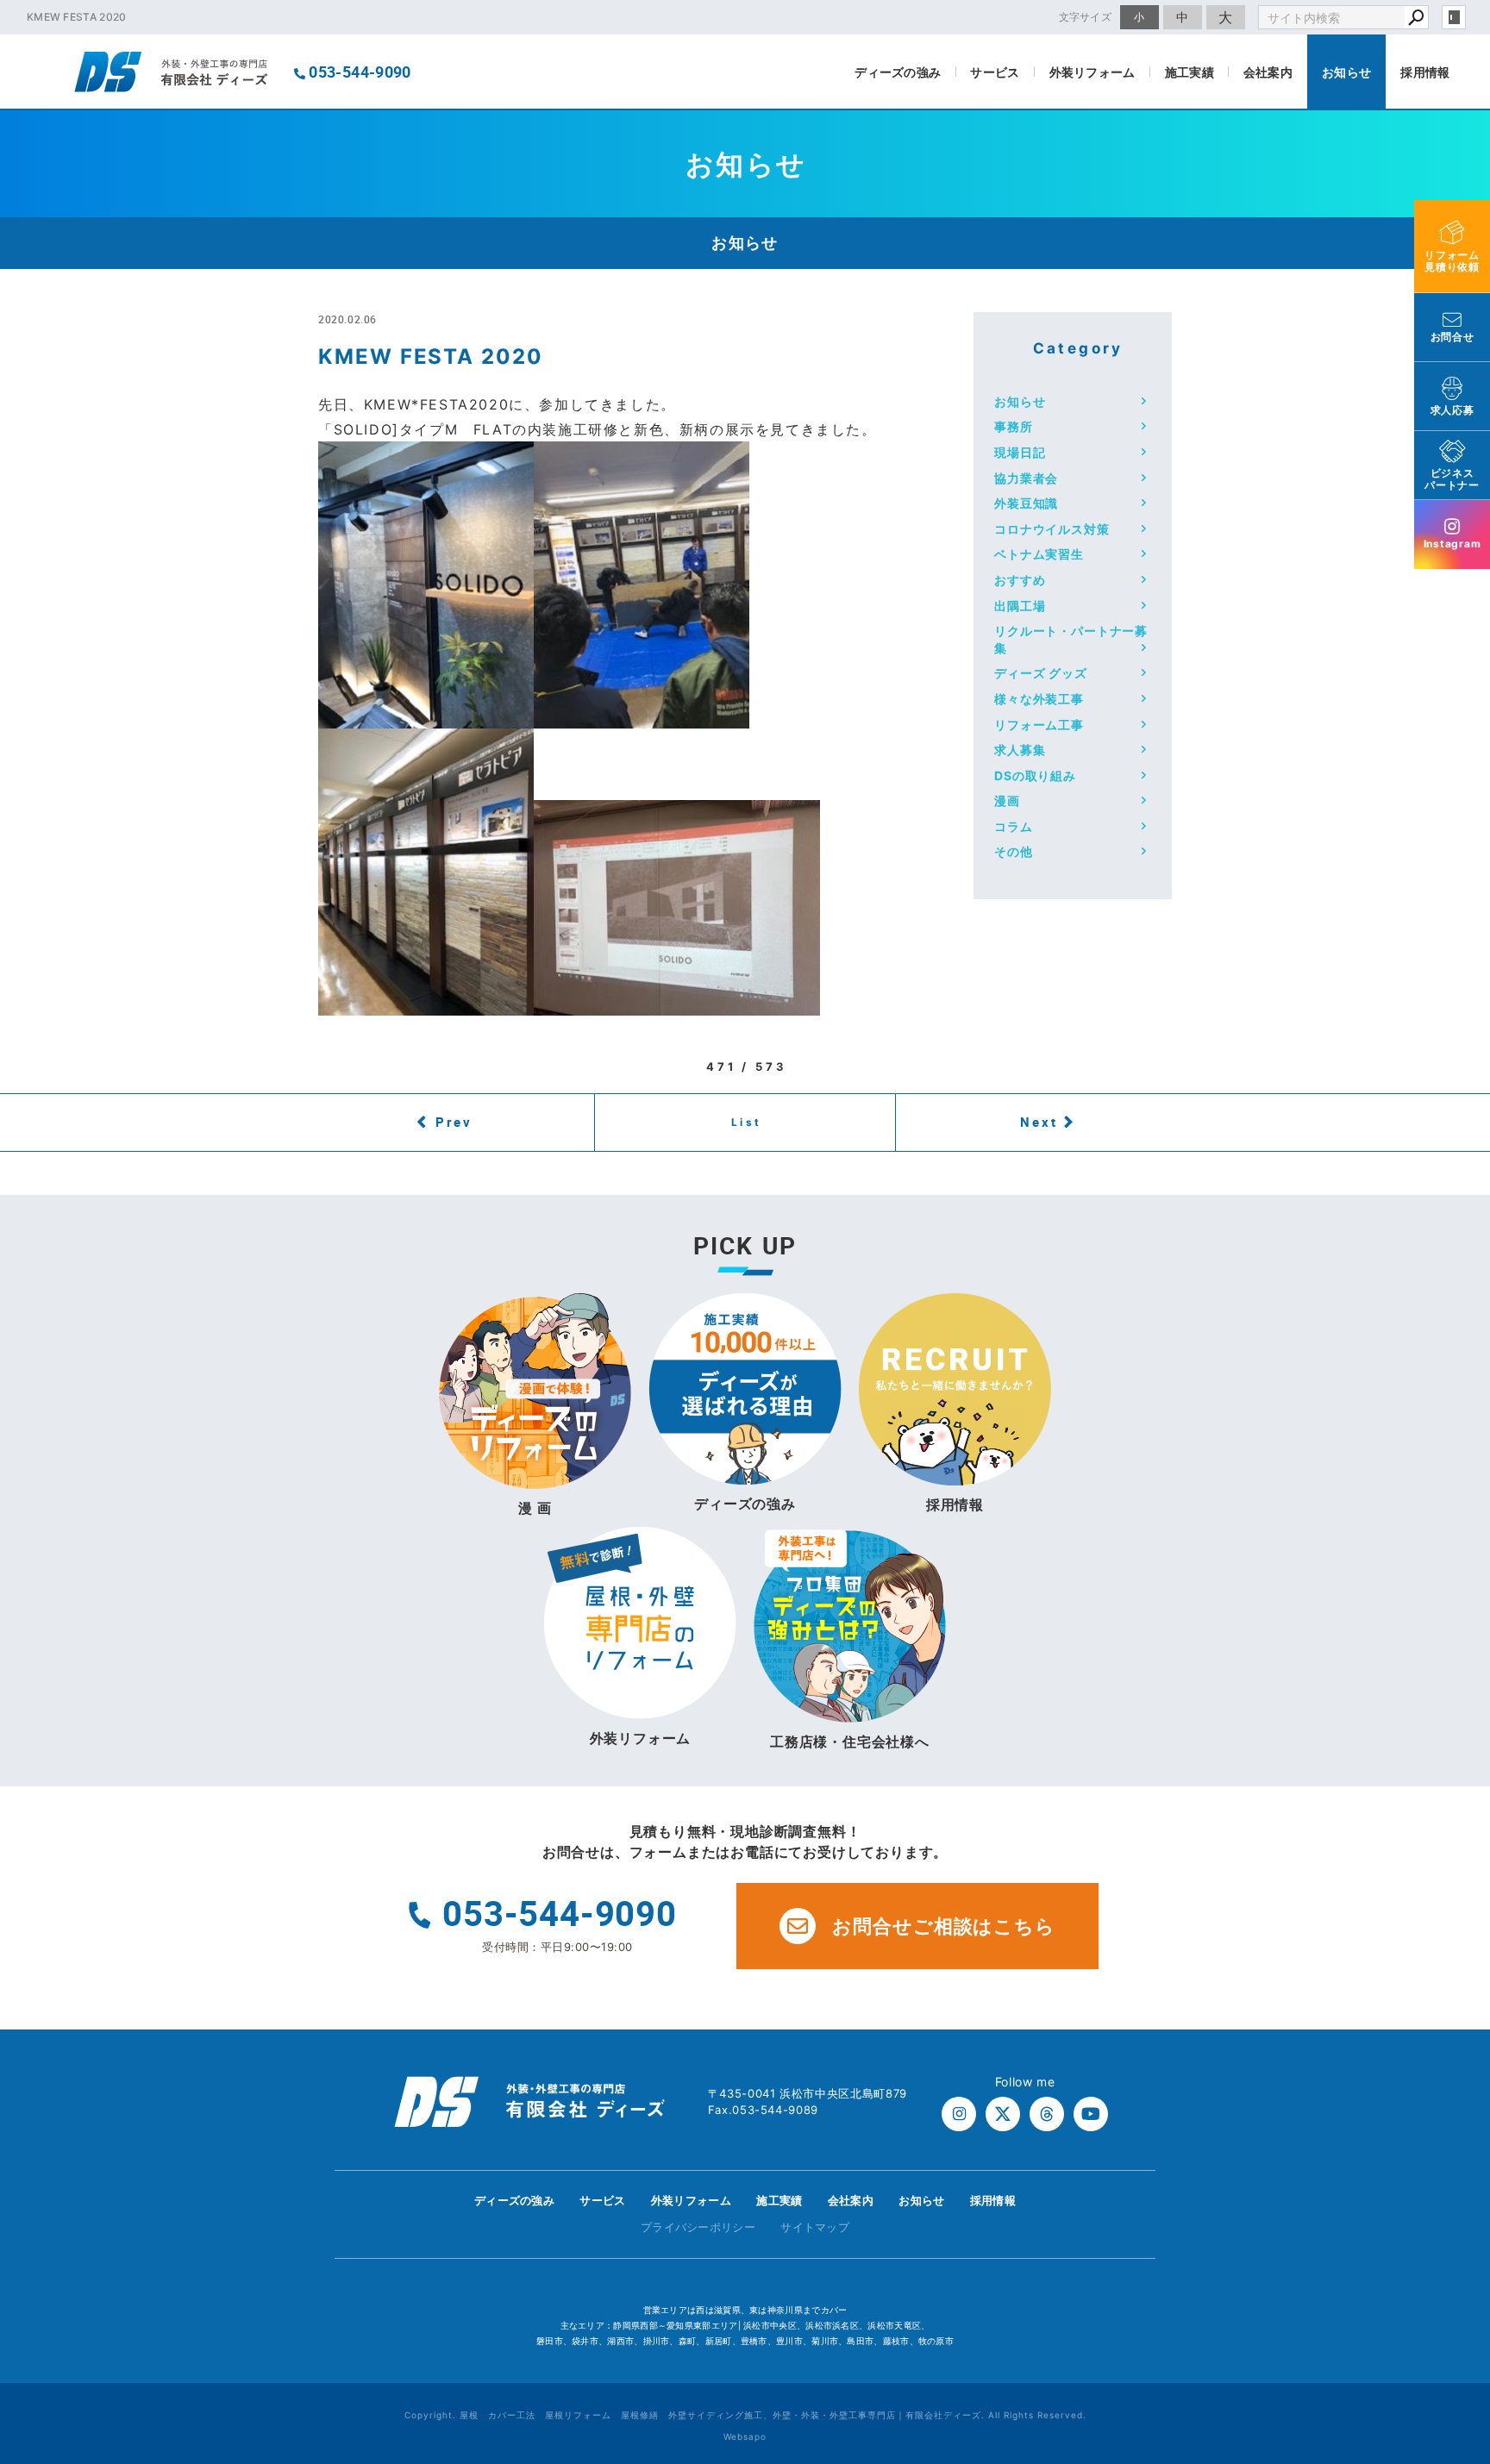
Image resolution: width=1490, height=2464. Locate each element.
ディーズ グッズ (1041, 673)
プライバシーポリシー (698, 2227)
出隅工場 (1020, 606)
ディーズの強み (898, 72)
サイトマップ (815, 2227)
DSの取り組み (1035, 775)
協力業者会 (1026, 478)
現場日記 (1020, 452)
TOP (1446, 2205)
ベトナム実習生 (1039, 554)
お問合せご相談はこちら (944, 1926)
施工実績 (1189, 72)
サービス (995, 72)
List (747, 1122)
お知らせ (1346, 72)
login (1454, 17)
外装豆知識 (1026, 503)
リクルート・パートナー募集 (1071, 639)
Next (1039, 1122)
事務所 (1014, 426)
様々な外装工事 (1039, 699)
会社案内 (1268, 72)
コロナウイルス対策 (1052, 529)
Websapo (745, 2436)
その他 (1014, 851)
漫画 (1007, 800)
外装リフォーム (1092, 72)
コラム (1014, 826)
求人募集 (1020, 750)
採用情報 (1425, 72)
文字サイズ (1086, 17)
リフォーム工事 (1039, 725)
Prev (454, 1122)
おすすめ (1020, 580)
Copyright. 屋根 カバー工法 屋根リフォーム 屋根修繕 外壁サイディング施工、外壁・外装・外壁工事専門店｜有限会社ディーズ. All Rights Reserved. (745, 2415)
